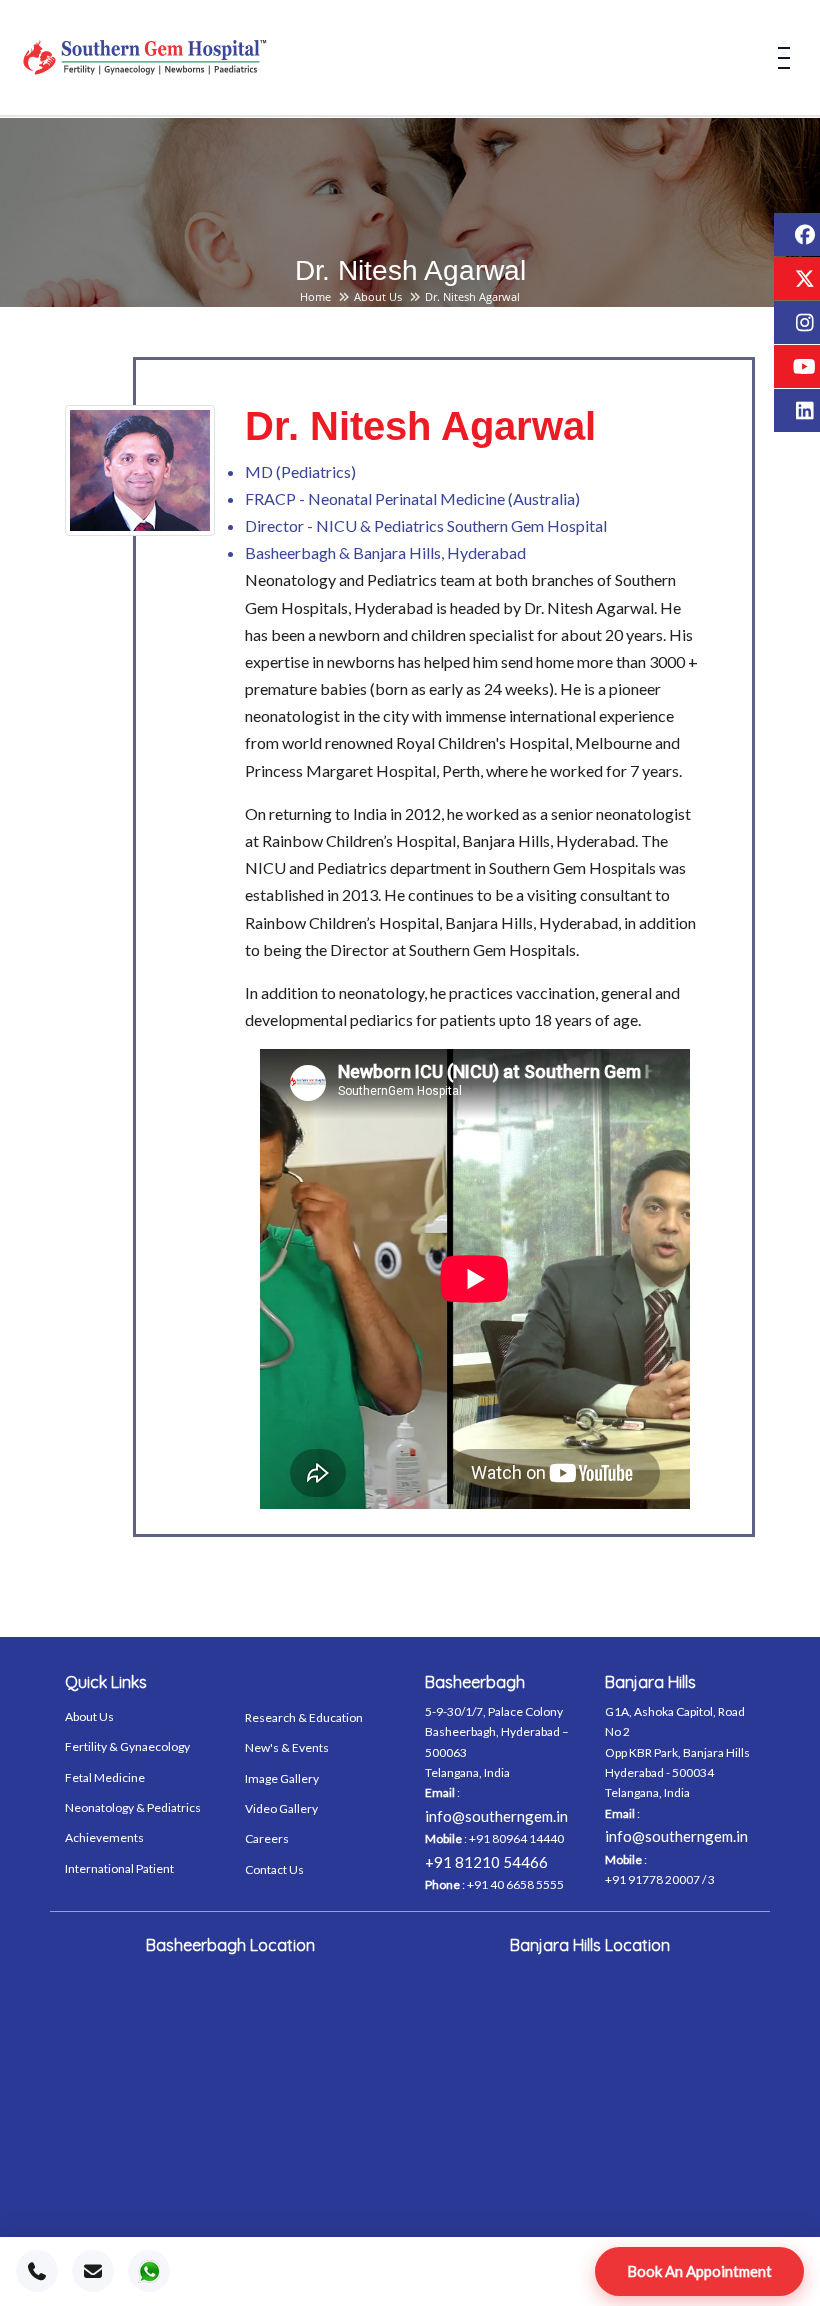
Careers (267, 1838)
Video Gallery (281, 1808)
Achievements (104, 1837)
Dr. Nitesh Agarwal (472, 296)
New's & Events (287, 1747)
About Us (378, 296)
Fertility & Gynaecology (127, 1746)
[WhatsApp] (149, 2271)
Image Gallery (282, 1778)
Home (315, 296)
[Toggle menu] (784, 58)
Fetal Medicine (105, 1777)
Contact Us (274, 1869)
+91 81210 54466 (486, 1862)
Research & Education (304, 1717)
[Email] (93, 2271)
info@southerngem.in (496, 1816)
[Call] (37, 2271)
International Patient (119, 1868)
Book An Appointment (699, 2271)
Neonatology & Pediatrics (133, 1807)
